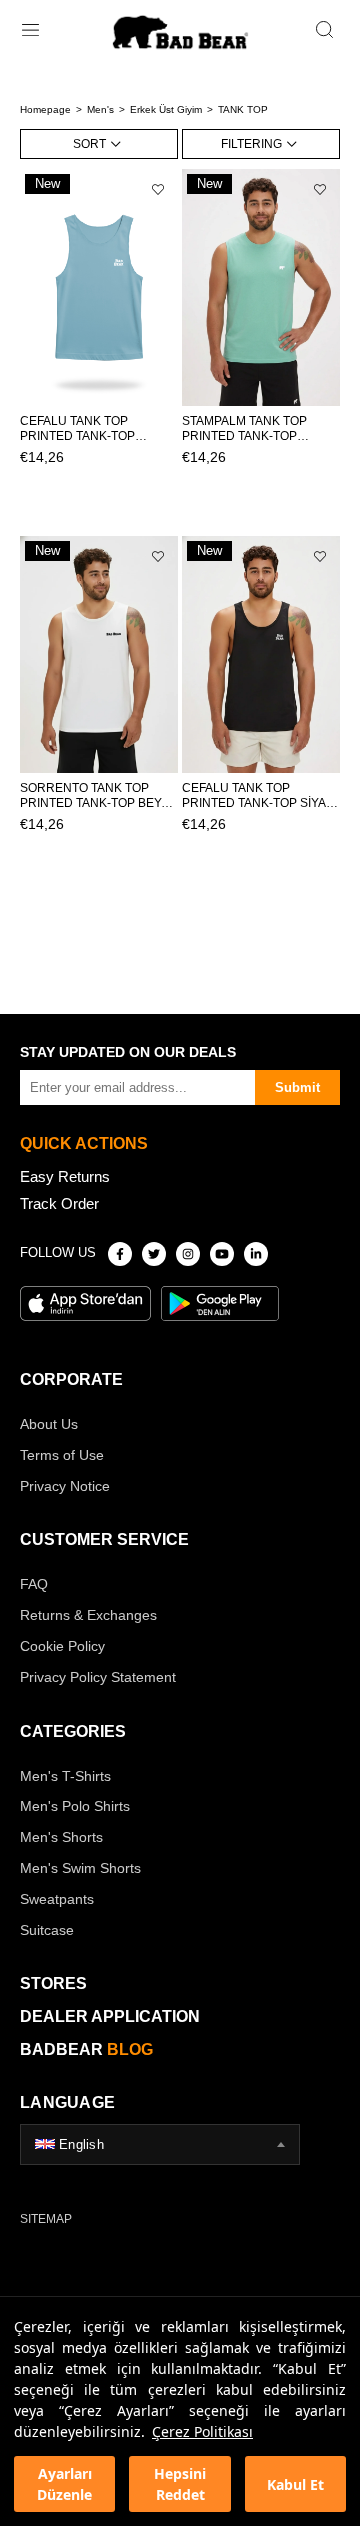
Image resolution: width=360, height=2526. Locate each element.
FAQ (34, 1584)
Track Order (59, 1203)
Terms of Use (62, 1455)
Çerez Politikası (202, 2431)
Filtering (251, 144)
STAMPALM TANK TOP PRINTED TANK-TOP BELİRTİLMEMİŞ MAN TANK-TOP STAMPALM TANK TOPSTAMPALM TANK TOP (260, 429)
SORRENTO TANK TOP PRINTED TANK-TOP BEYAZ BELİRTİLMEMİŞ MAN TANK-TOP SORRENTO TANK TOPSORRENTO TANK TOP (98, 796)
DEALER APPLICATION (110, 2016)
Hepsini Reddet (180, 2484)
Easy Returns (65, 1176)
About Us (49, 1424)
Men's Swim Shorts (80, 1868)
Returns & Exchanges (88, 1615)
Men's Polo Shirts (75, 1806)
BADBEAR (86, 2049)
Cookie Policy (62, 1646)
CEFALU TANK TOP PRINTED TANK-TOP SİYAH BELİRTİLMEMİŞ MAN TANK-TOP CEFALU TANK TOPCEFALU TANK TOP (258, 796)
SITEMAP (46, 2219)
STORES (53, 1983)
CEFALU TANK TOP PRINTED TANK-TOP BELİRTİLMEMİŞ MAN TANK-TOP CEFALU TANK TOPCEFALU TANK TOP (91, 429)
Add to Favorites (158, 189)
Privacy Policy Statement (98, 1677)
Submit (297, 1087)
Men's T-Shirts (65, 1776)
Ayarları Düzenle (64, 2484)
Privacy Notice (65, 1486)
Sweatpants (57, 1899)
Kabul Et (295, 2484)
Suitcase (47, 1930)
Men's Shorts (61, 1837)
